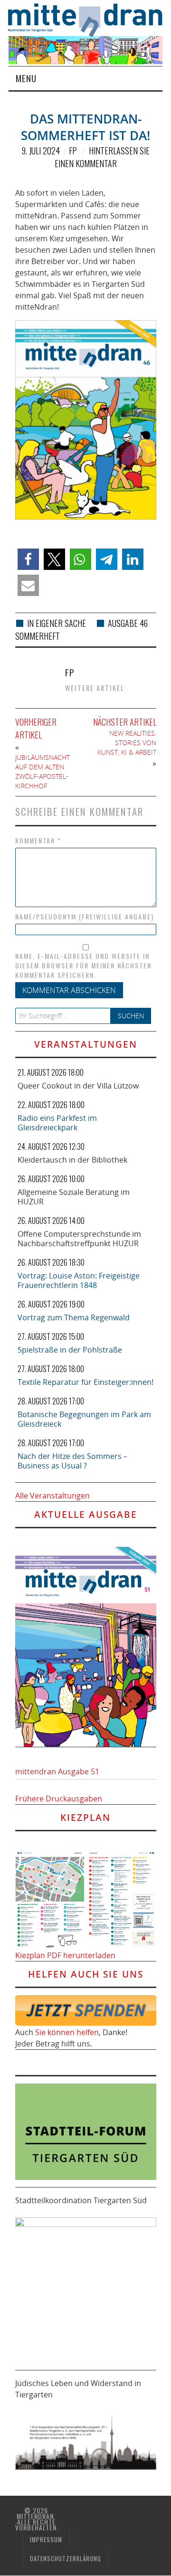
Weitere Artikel (95, 688)
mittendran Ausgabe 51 (57, 1771)
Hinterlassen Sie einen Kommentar (102, 157)
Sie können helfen (67, 2032)
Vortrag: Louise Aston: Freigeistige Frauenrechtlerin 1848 (79, 1280)
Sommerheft (38, 636)
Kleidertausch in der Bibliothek (72, 1160)
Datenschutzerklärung (66, 2559)
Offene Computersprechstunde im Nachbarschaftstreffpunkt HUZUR (79, 1239)
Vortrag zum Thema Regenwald (74, 1317)
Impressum (46, 2540)
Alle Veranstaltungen (52, 1496)
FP (73, 151)
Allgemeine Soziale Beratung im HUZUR (74, 1197)
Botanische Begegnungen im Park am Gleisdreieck (84, 1419)
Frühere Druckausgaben (59, 1799)
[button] (28, 559)
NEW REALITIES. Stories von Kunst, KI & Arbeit (127, 743)
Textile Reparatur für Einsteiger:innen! (85, 1382)
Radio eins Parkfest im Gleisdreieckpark (57, 1123)
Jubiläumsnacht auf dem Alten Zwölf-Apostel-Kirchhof (43, 772)
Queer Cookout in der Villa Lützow (78, 1086)
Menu (26, 78)
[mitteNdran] (90, 19)
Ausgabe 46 (128, 623)
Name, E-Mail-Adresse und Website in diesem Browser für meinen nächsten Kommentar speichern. (83, 966)
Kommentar (38, 841)
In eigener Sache (57, 623)
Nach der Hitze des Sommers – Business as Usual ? (72, 1461)
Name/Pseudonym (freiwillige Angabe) (85, 917)
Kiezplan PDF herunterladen (65, 1955)
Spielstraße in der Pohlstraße (70, 1350)
